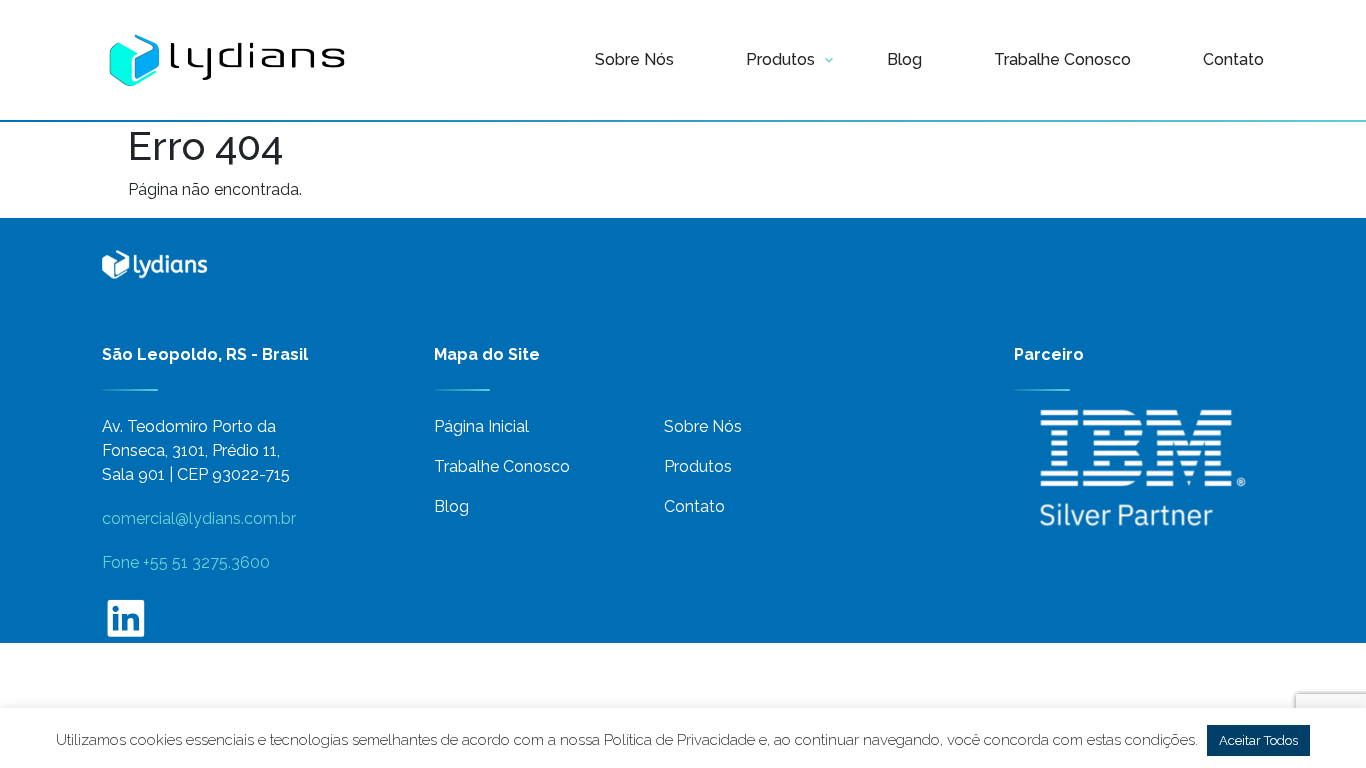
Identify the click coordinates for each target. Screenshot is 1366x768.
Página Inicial (481, 426)
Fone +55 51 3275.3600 (186, 562)
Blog (904, 59)
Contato (1233, 59)
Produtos (780, 59)
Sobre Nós (634, 59)
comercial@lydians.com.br (199, 518)
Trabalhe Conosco (1062, 59)
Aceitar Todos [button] (1258, 740)
